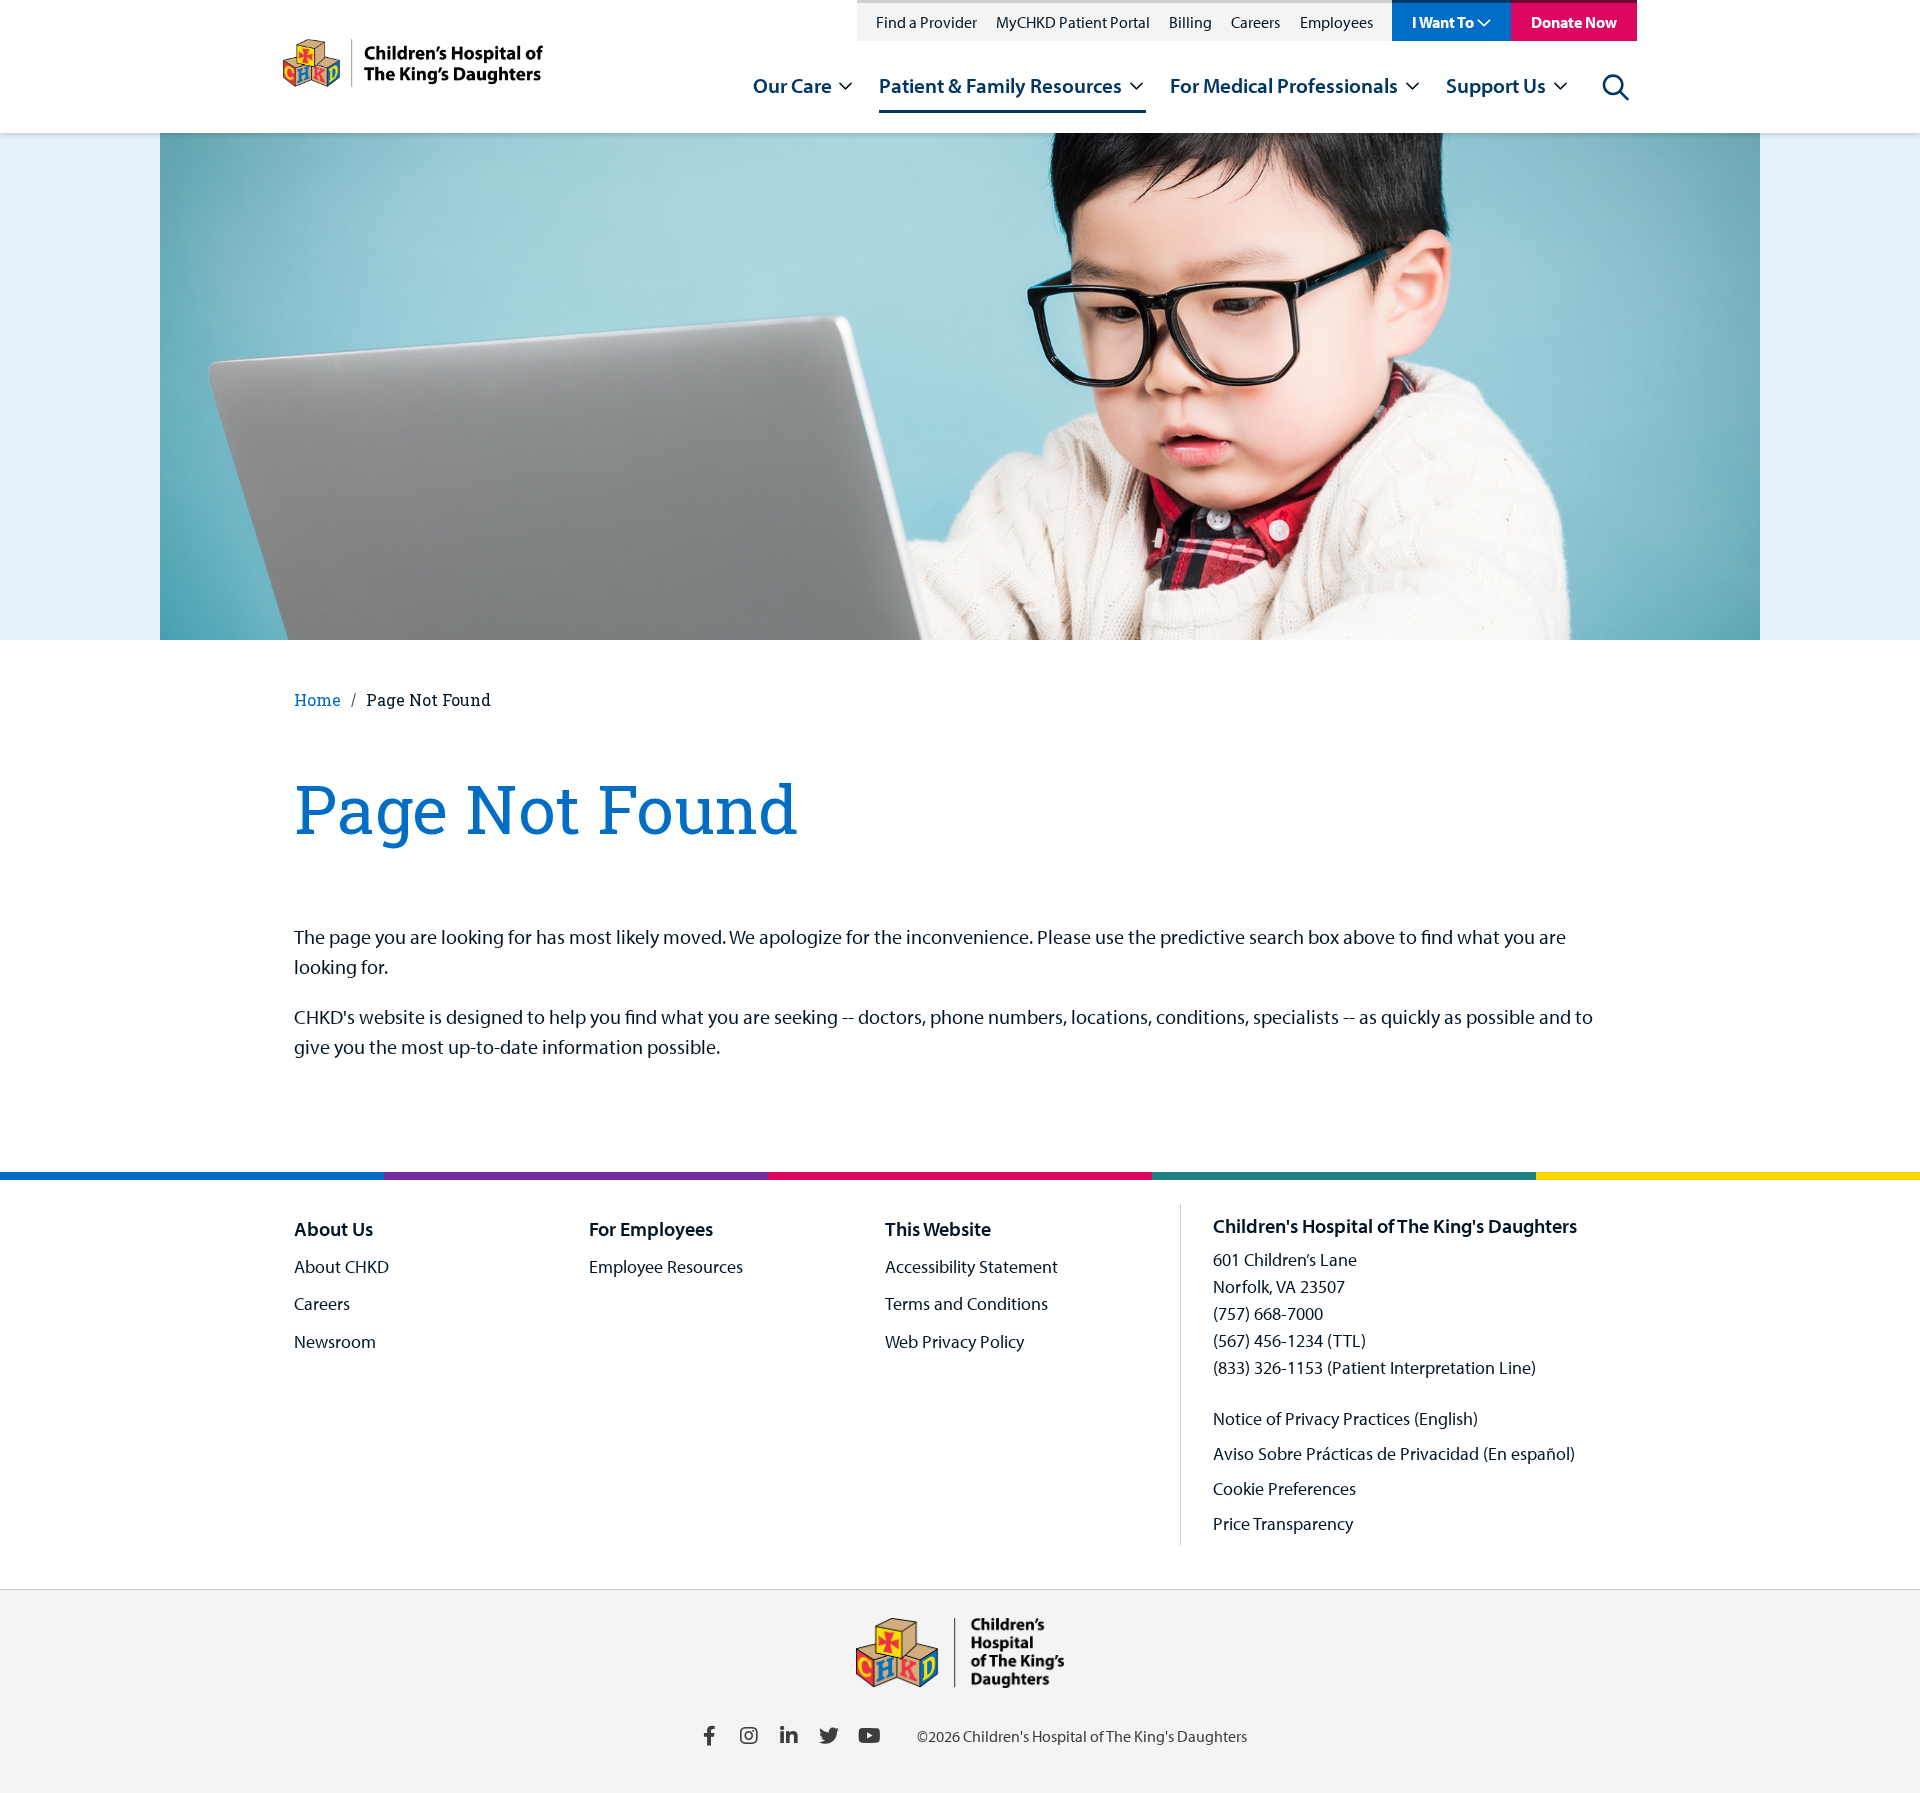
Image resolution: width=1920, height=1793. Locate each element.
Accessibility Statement (971, 1266)
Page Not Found (428, 699)
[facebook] (709, 1736)
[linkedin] (789, 1736)
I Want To (1443, 22)
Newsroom (335, 1341)
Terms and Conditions (966, 1303)
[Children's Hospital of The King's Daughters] (413, 66)
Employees (1336, 22)
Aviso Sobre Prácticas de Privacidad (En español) (1394, 1453)
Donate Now (1574, 22)
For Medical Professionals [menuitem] (1284, 85)
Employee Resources (666, 1266)
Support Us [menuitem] (1496, 85)
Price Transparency (1283, 1523)
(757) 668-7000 (1268, 1313)
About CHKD (341, 1266)
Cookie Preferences (1284, 1488)
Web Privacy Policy (954, 1341)
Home (317, 699)
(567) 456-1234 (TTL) (1289, 1340)
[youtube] (869, 1736)
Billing (1190, 22)
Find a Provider (926, 22)
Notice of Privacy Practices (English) (1345, 1418)
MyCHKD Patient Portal (1073, 22)
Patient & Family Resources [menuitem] (1000, 85)
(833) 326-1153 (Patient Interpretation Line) (1374, 1367)
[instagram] (749, 1736)
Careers (1255, 22)
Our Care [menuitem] (792, 85)
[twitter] (829, 1736)
